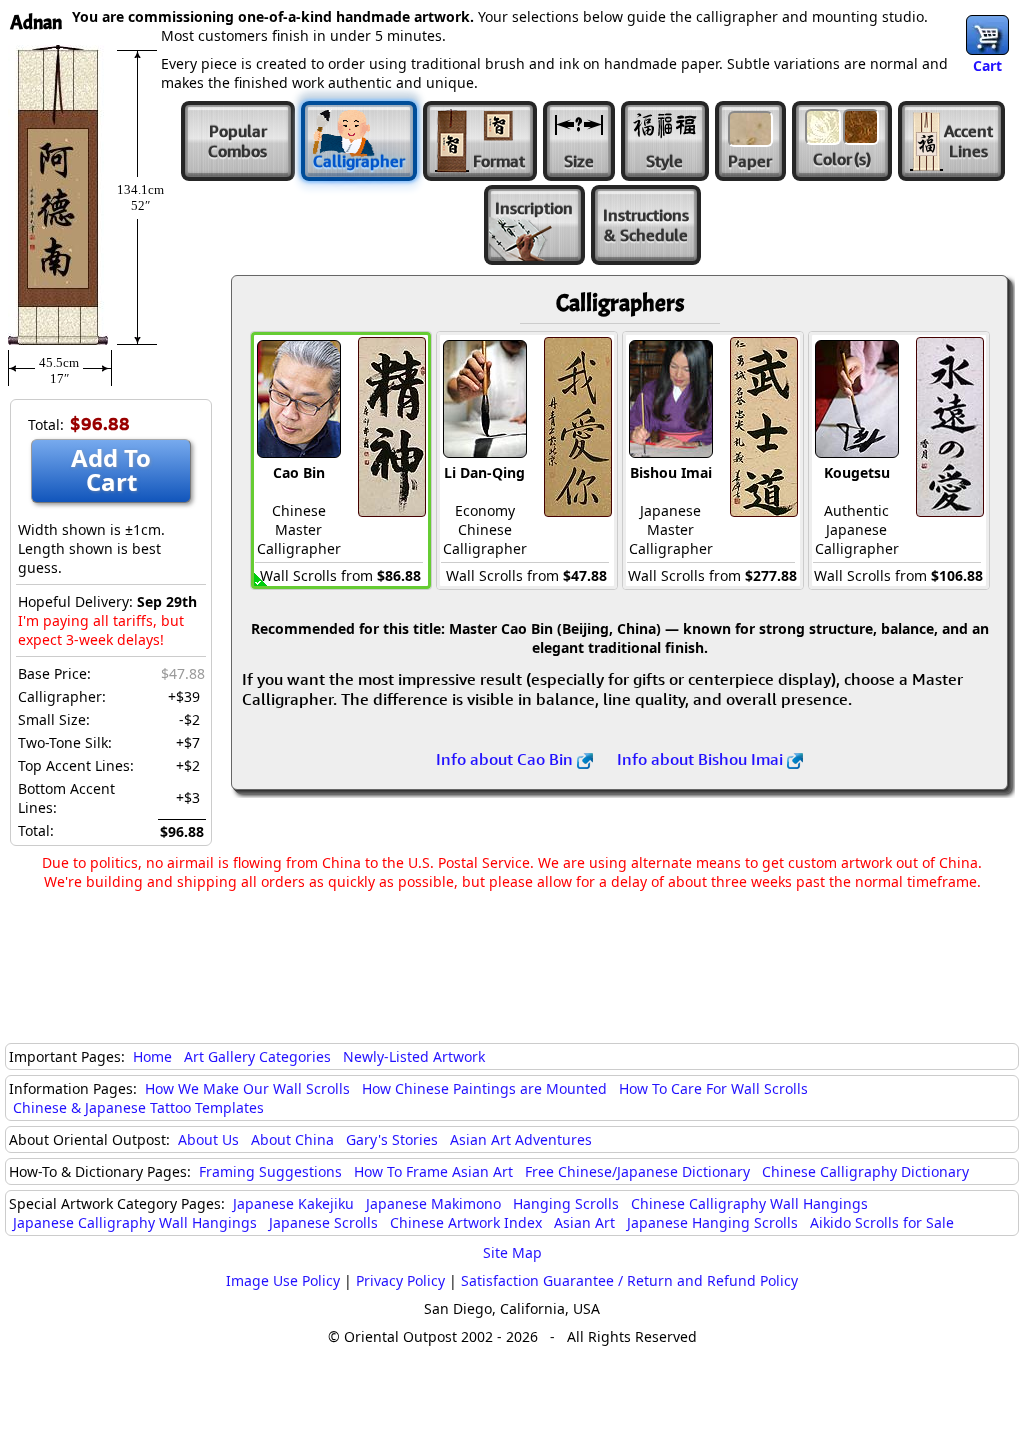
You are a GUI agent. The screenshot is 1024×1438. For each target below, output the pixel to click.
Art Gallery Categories (257, 1056)
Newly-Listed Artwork (414, 1056)
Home (152, 1056)
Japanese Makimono (433, 1203)
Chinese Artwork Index (466, 1222)
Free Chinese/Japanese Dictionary (637, 1171)
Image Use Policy (283, 1280)
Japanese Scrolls (323, 1222)
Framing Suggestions (270, 1171)
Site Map (512, 1252)
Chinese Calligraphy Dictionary (865, 1171)
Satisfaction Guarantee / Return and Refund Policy (629, 1280)
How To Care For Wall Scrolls (713, 1088)
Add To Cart (111, 469)
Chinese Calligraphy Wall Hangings (749, 1203)
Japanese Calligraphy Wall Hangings (135, 1222)
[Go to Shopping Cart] (987, 35)
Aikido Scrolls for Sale (882, 1222)
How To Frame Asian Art (433, 1171)
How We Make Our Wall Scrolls (247, 1088)
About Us (208, 1139)
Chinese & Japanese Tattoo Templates (138, 1107)
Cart (987, 65)
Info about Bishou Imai (702, 759)
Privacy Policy (400, 1280)
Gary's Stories (392, 1139)
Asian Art (584, 1222)
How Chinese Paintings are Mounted (484, 1088)
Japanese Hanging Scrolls (712, 1222)
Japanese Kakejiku (293, 1203)
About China (292, 1139)
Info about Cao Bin (506, 759)
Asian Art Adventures (521, 1139)
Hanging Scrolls (566, 1203)
